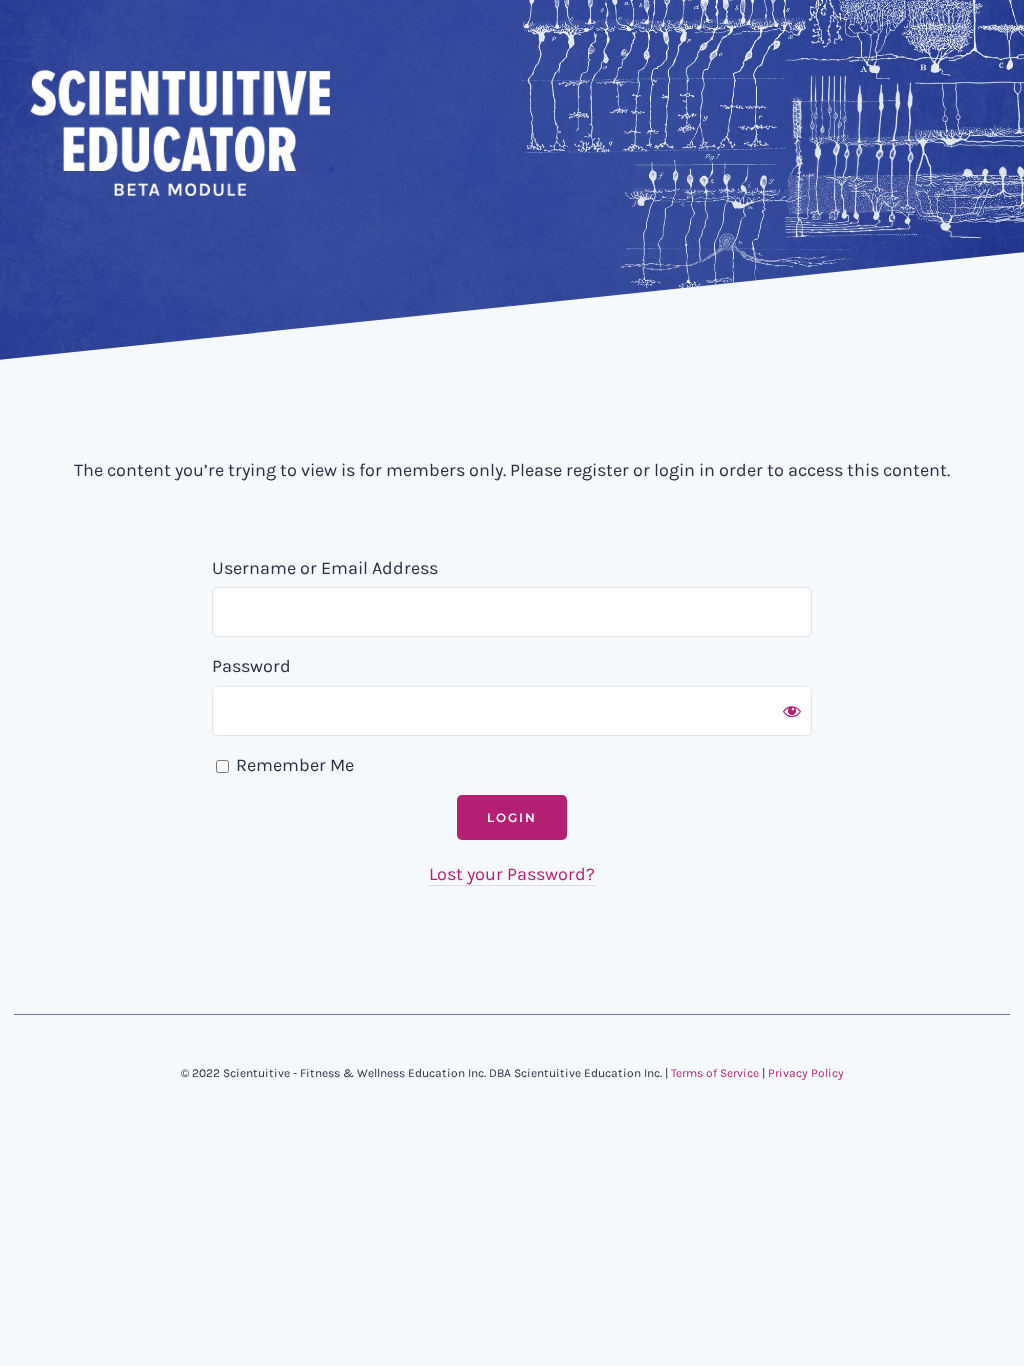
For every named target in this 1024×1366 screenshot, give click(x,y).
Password (251, 666)
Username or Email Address (325, 568)
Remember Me (293, 765)
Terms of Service (715, 1073)
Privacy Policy (806, 1073)
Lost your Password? (512, 874)
